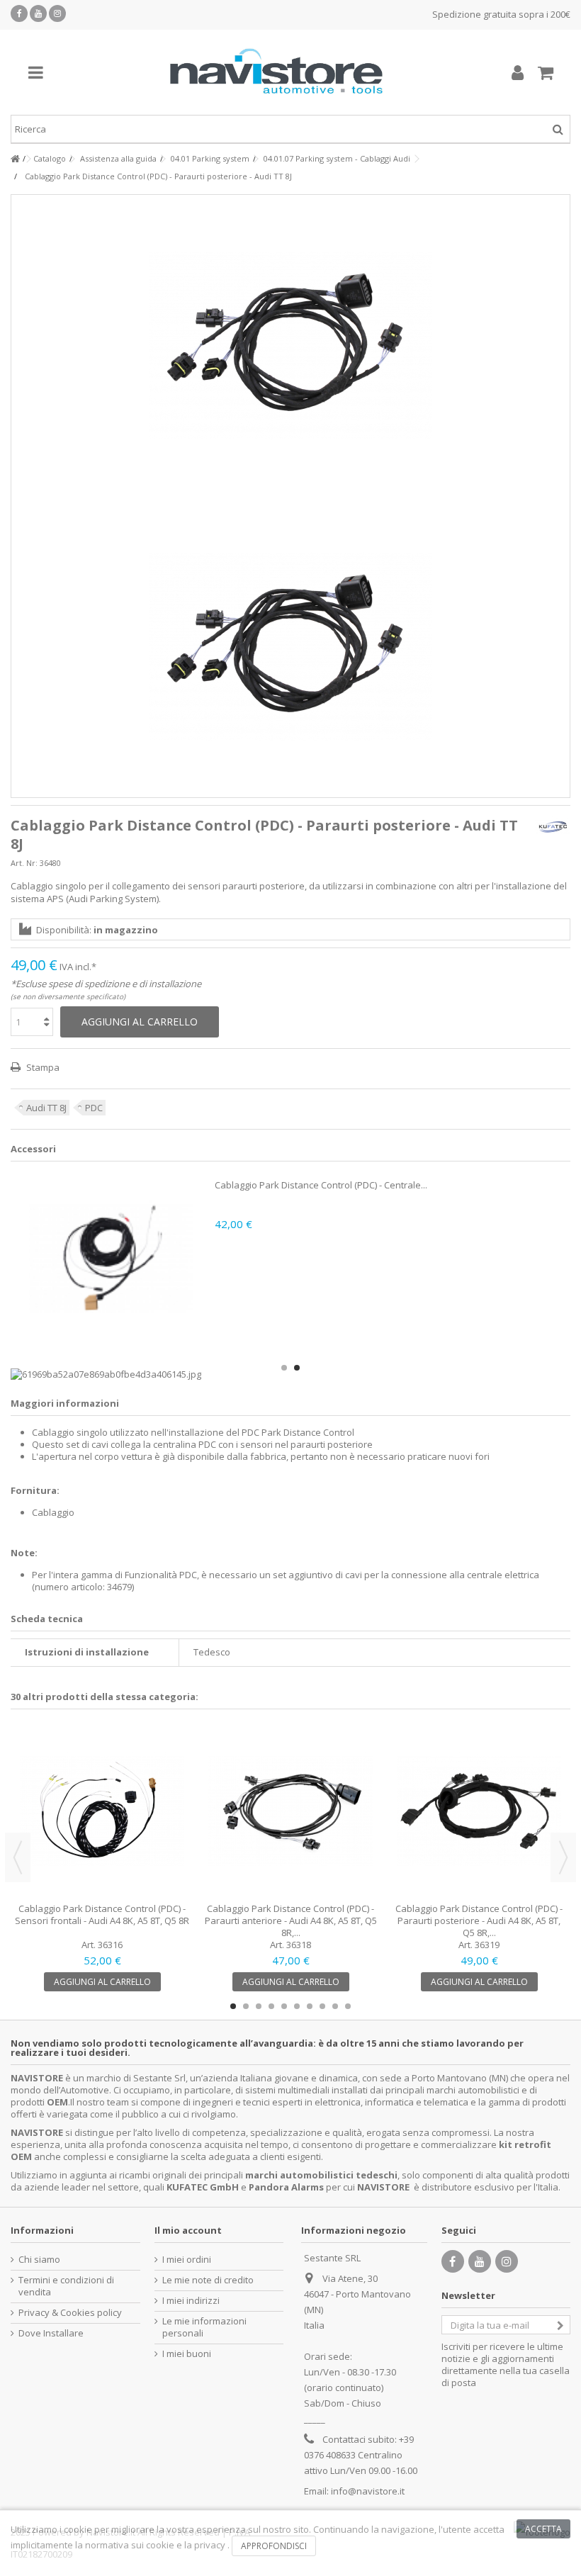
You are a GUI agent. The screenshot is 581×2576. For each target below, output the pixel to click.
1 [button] (284, 1368)
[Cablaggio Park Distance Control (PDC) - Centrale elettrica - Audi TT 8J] (111, 1258)
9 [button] (335, 2006)
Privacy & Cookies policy (70, 2313)
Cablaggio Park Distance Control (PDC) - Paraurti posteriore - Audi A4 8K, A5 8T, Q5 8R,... (479, 1920)
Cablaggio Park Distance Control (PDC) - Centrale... (321, 1185)
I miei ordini (187, 2260)
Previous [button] (18, 1857)
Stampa (42, 1067)
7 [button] (310, 2006)
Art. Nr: (24, 863)
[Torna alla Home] (15, 159)
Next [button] (563, 1857)
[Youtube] (38, 13)
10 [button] (348, 2006)
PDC (94, 1108)
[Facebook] (19, 13)
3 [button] (259, 2006)
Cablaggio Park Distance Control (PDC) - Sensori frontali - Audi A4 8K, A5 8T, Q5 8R (102, 1914)
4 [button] (271, 2006)
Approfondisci (274, 2546)
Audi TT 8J (46, 1108)
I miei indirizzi (191, 2301)
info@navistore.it (368, 2491)
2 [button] (297, 1368)
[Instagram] (57, 13)
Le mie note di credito (208, 2280)
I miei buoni (187, 2354)
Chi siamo (39, 2260)
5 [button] (284, 2006)
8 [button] (322, 2006)
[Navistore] (276, 72)
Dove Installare (51, 2333)
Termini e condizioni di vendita (66, 2286)
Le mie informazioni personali (204, 2327)
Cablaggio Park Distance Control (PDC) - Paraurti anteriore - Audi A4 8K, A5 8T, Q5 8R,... (291, 1920)
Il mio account (188, 2230)
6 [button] (297, 2006)
